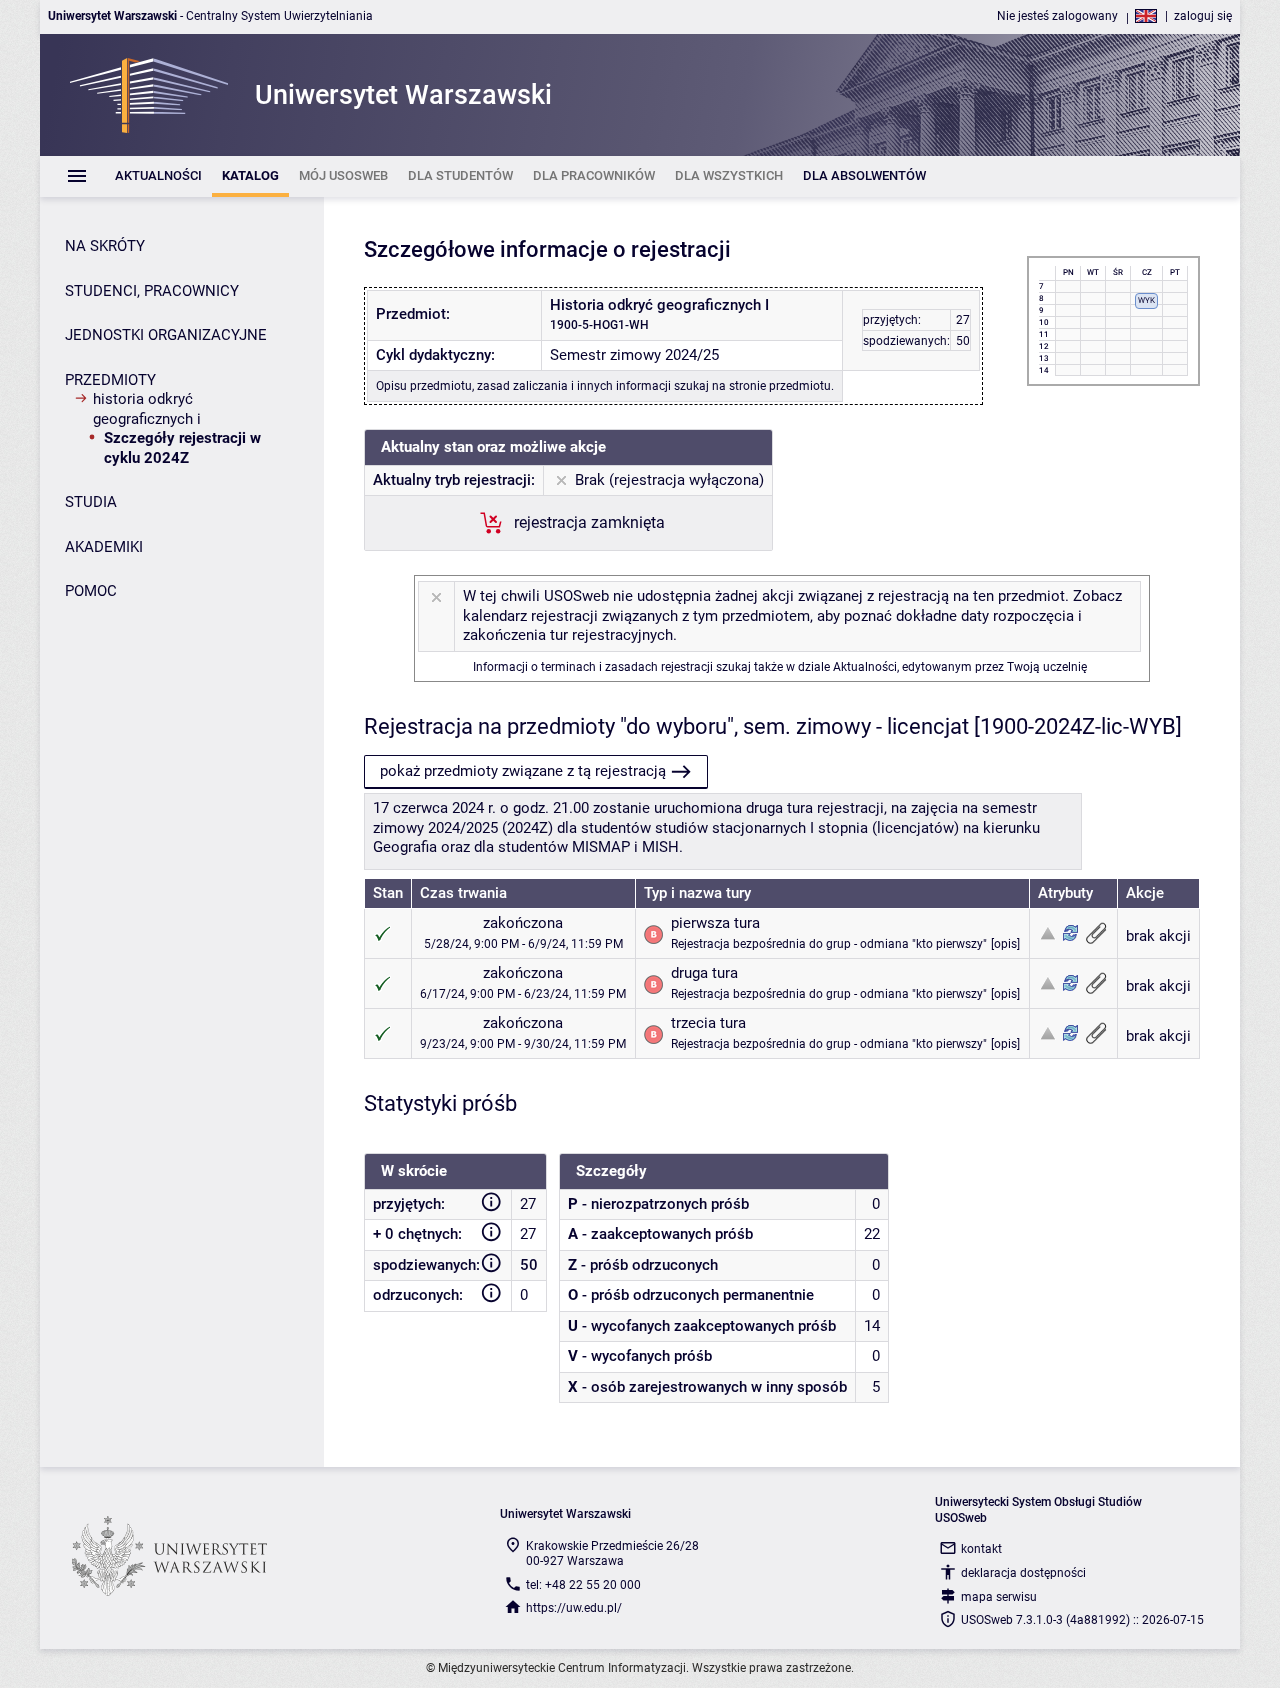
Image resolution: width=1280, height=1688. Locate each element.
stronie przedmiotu (780, 386)
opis (1005, 944)
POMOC (91, 591)
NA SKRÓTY (105, 246)
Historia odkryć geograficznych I (147, 409)
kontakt (981, 1549)
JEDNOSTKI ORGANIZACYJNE (166, 335)
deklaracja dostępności (1023, 1573)
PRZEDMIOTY (110, 380)
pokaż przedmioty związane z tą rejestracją (523, 771)
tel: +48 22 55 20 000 (583, 1585)
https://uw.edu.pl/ (574, 1608)
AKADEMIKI (104, 547)
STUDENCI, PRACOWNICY (152, 291)
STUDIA (91, 502)
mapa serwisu (999, 1597)
